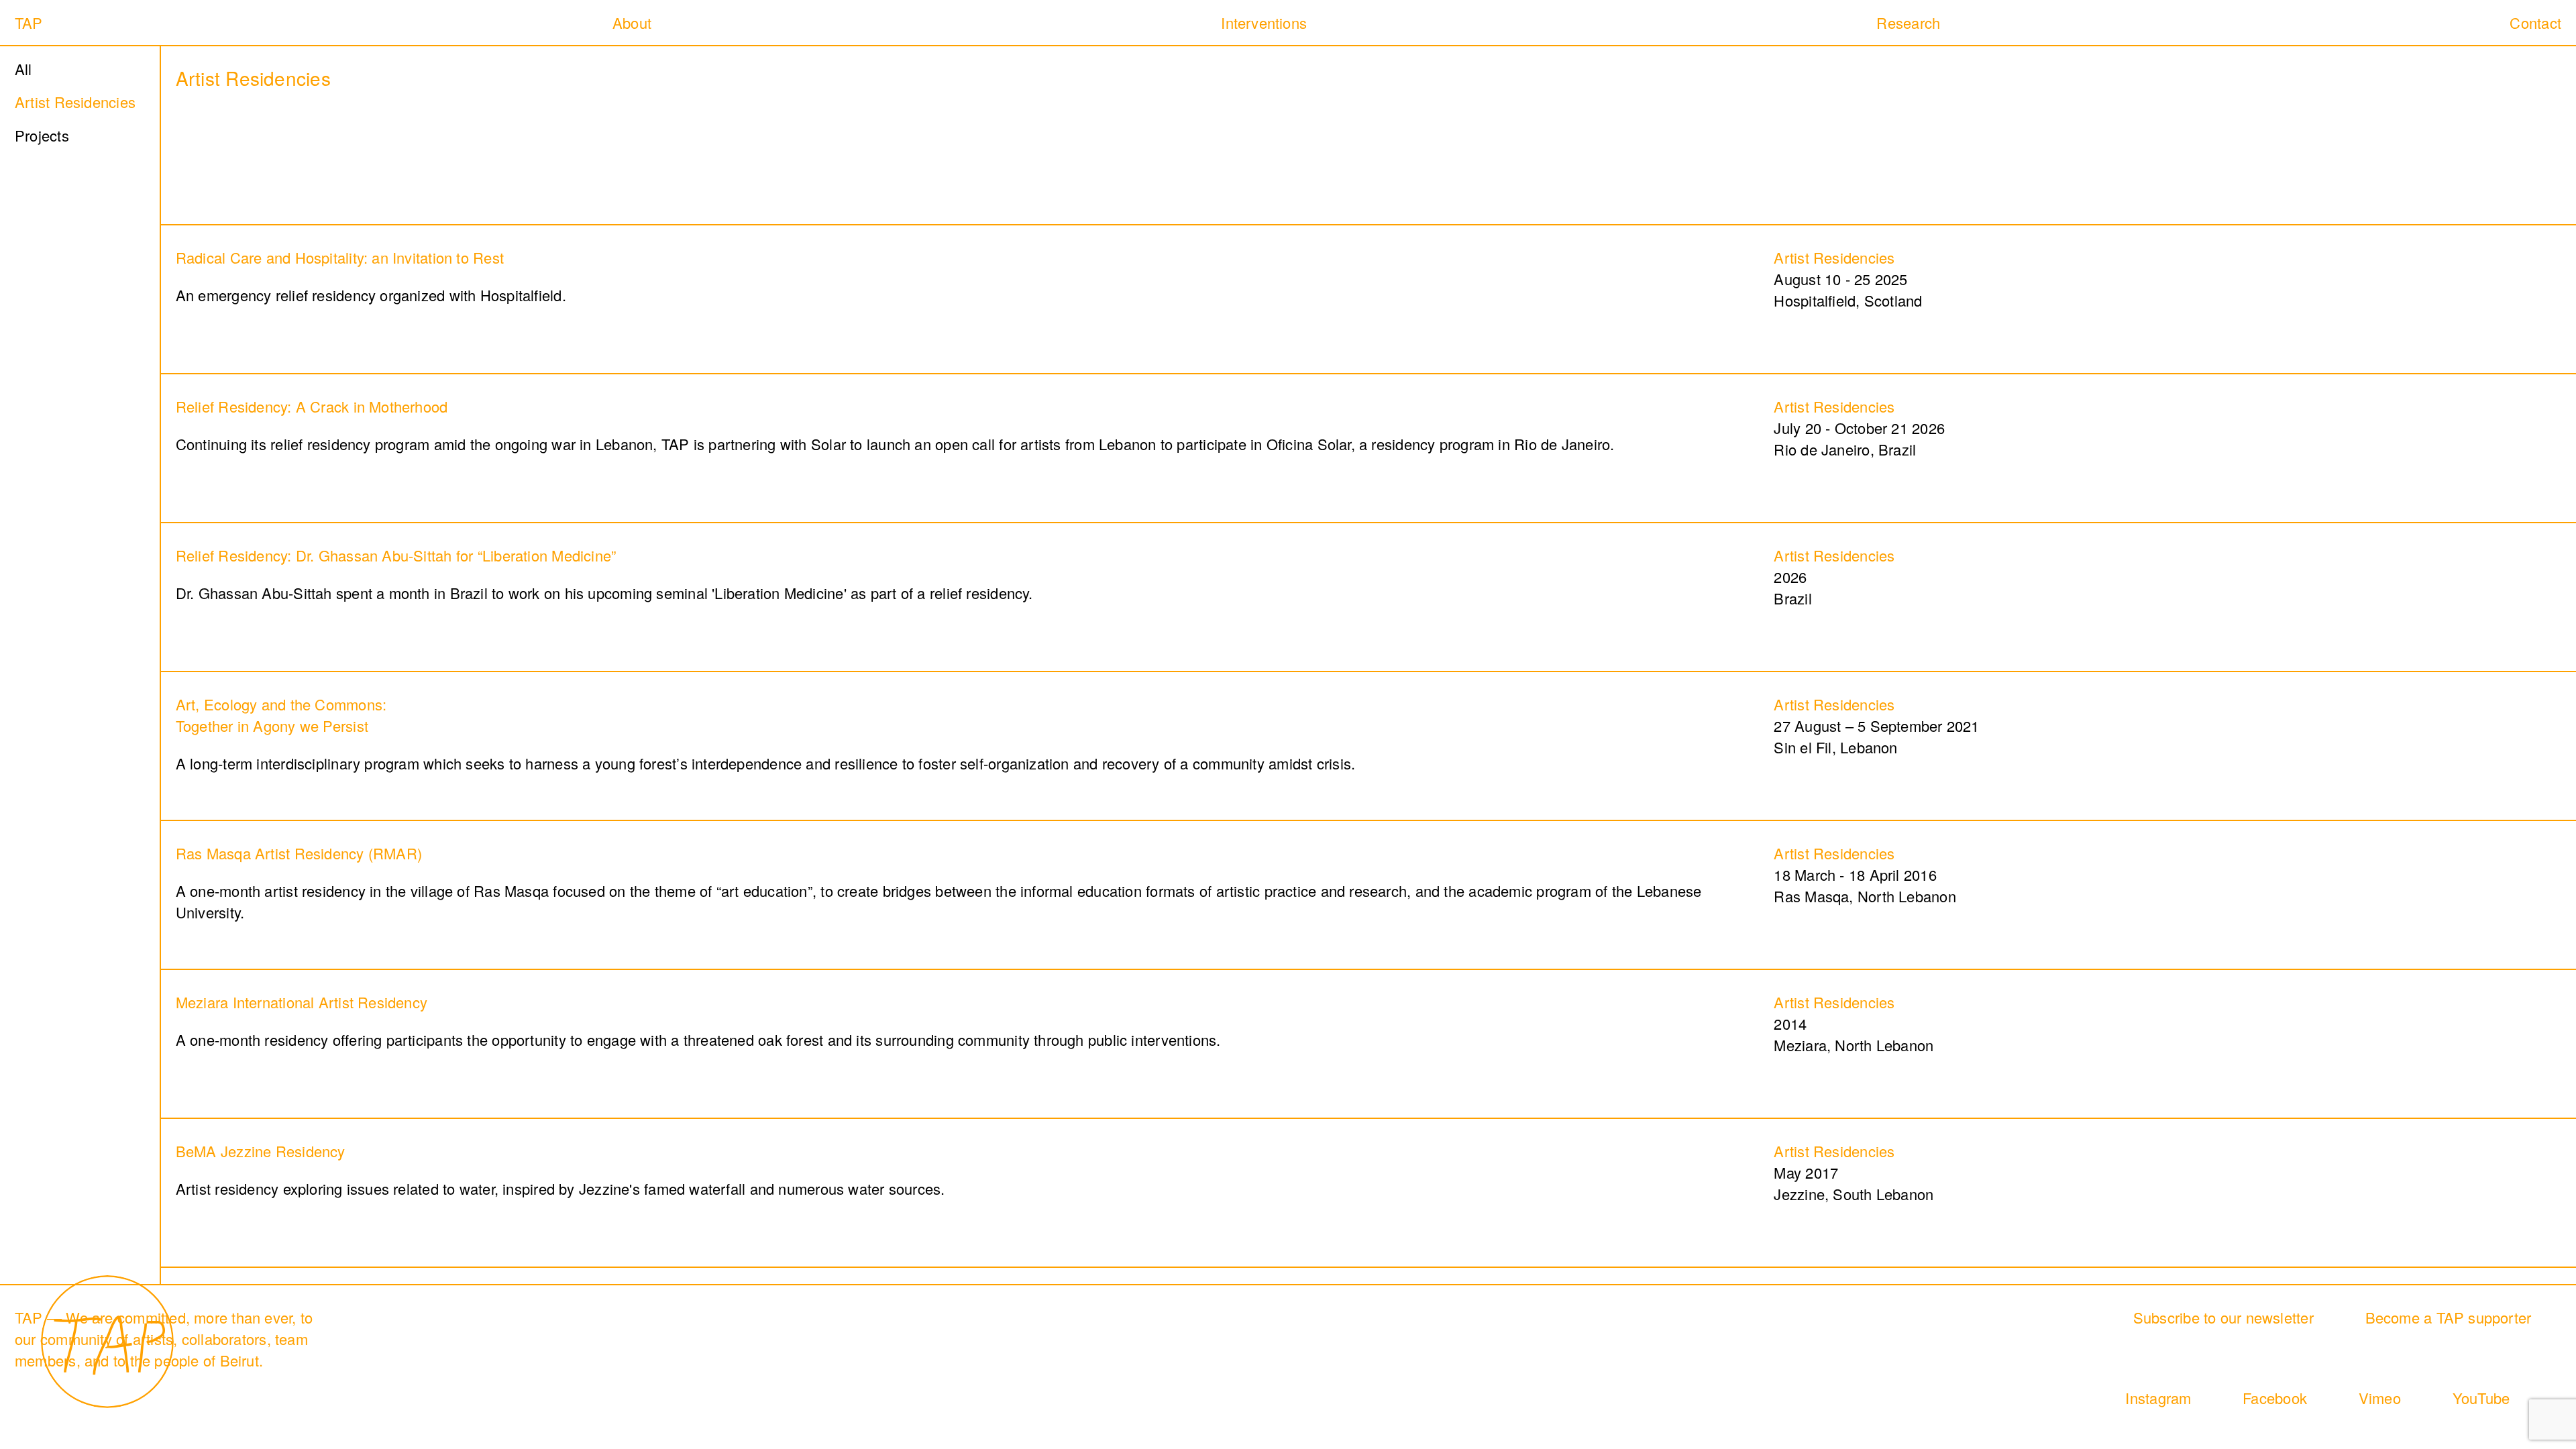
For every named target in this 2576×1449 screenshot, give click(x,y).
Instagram (2158, 1398)
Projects (42, 135)
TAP (29, 22)
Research (1908, 22)
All (23, 69)
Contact (2535, 22)
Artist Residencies (75, 102)
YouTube (2481, 1398)
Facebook (2275, 1398)
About (632, 22)
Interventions (1264, 22)
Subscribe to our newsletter (2223, 1317)
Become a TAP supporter (2449, 1317)
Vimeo (2380, 1398)
